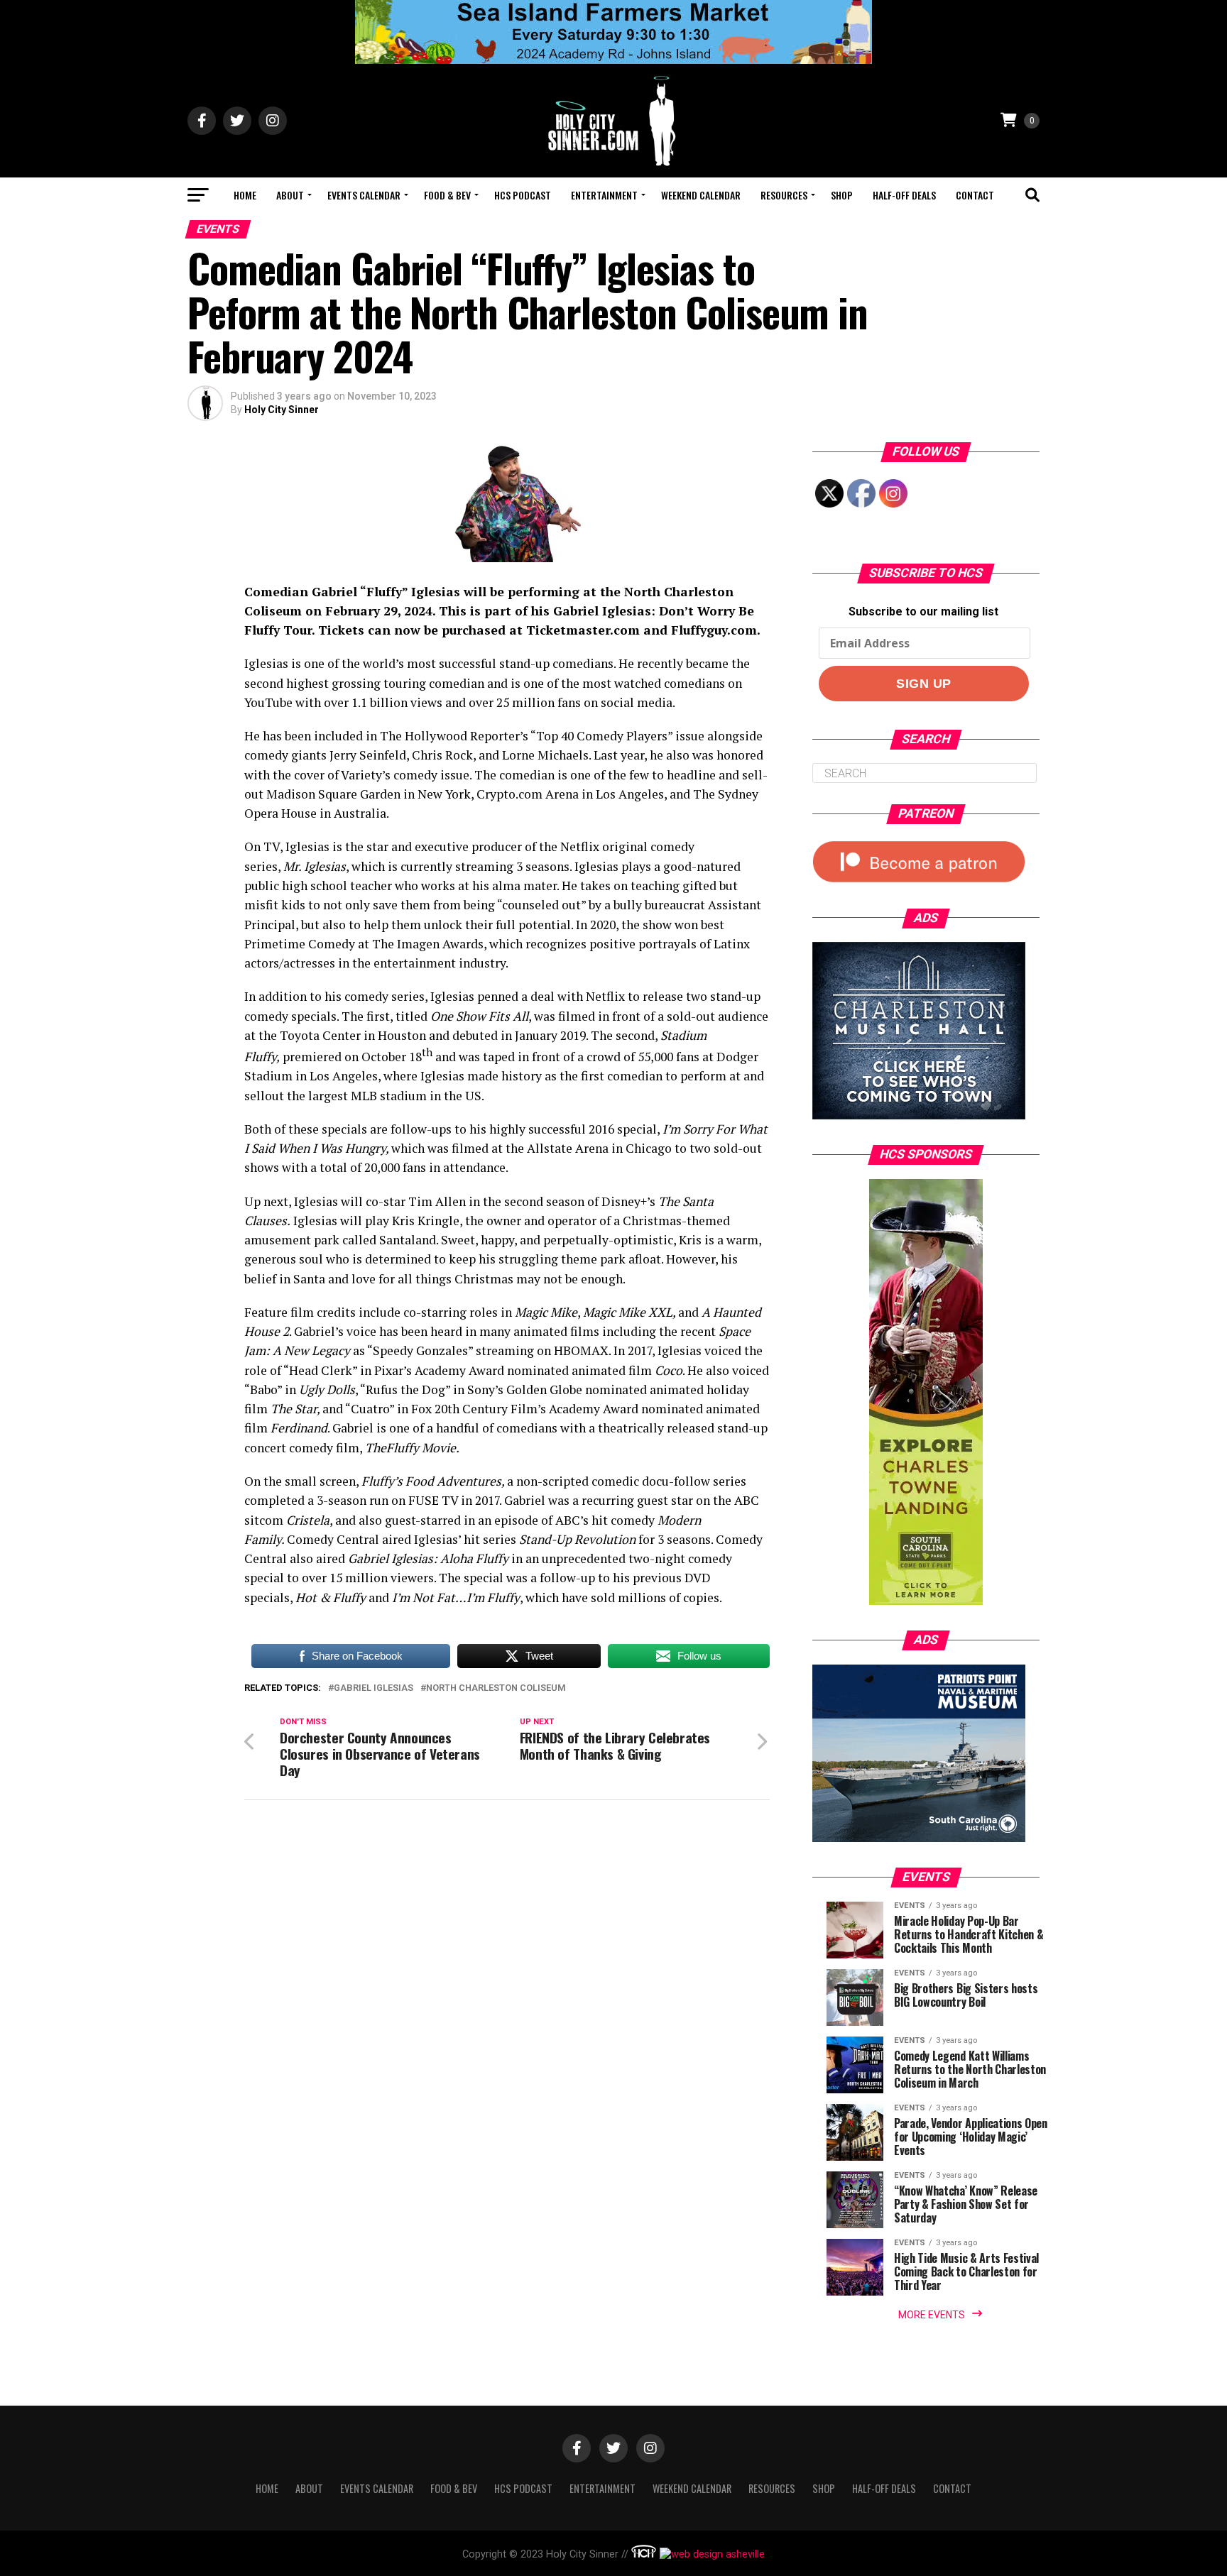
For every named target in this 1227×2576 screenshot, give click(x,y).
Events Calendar (364, 195)
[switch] (507, 1130)
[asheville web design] (710, 2554)
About (290, 195)
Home (245, 195)
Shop (842, 195)
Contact (975, 195)
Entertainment (604, 195)
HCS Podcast (523, 195)
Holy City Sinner (282, 410)
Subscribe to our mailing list (923, 612)
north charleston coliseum (496, 1688)
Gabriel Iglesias (373, 1688)
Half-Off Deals (904, 195)
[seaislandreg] (613, 60)
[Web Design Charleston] (644, 2554)
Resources (784, 195)
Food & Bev (447, 195)
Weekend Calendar (701, 195)
